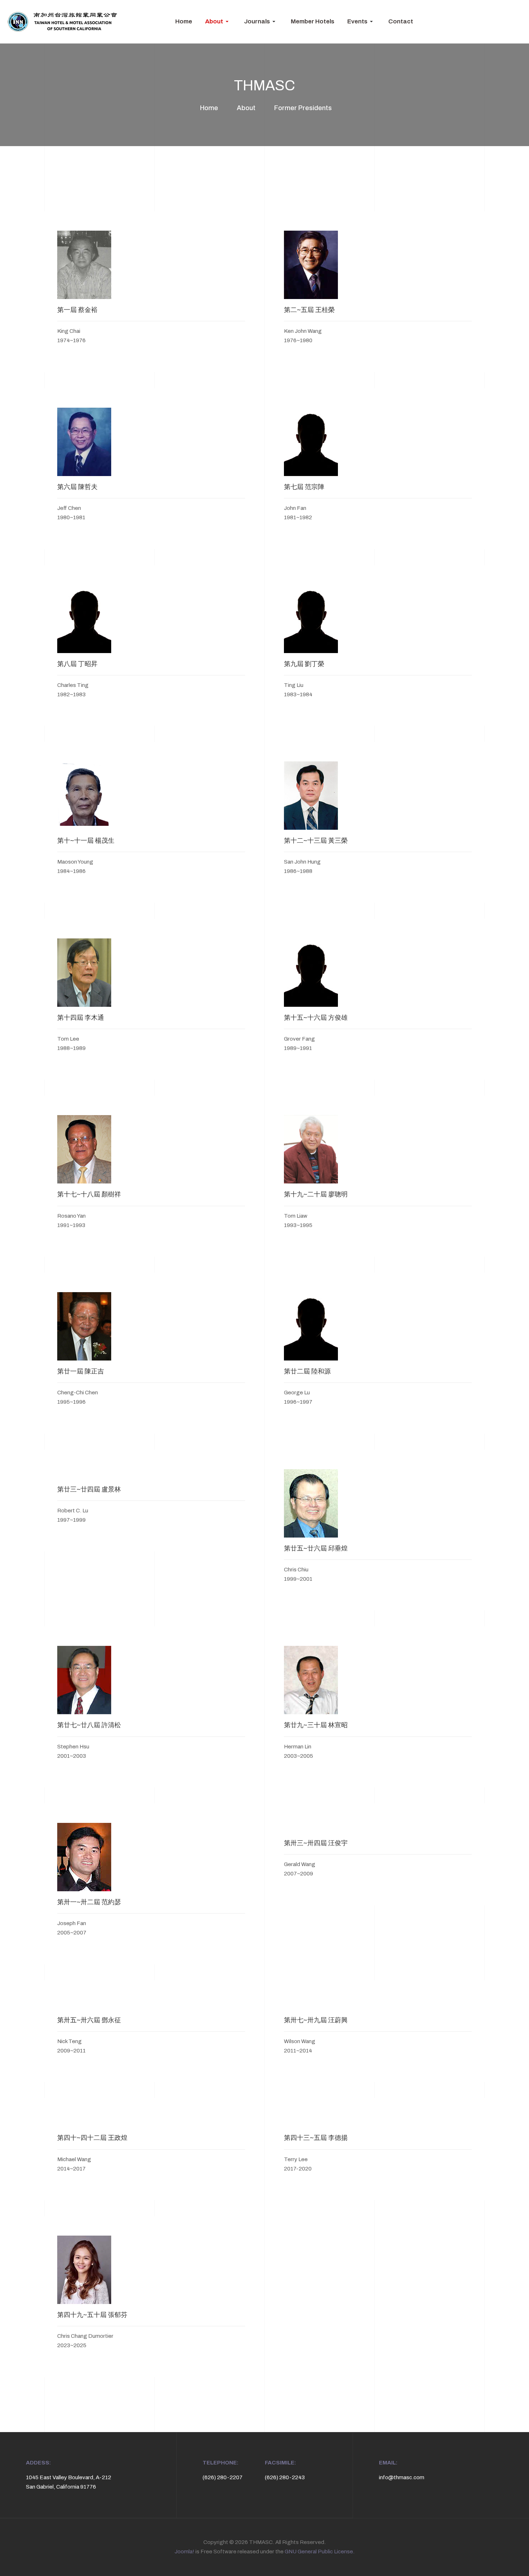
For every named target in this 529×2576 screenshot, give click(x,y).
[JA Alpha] (62, 22)
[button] (218, 22)
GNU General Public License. (320, 2552)
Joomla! (184, 2552)
